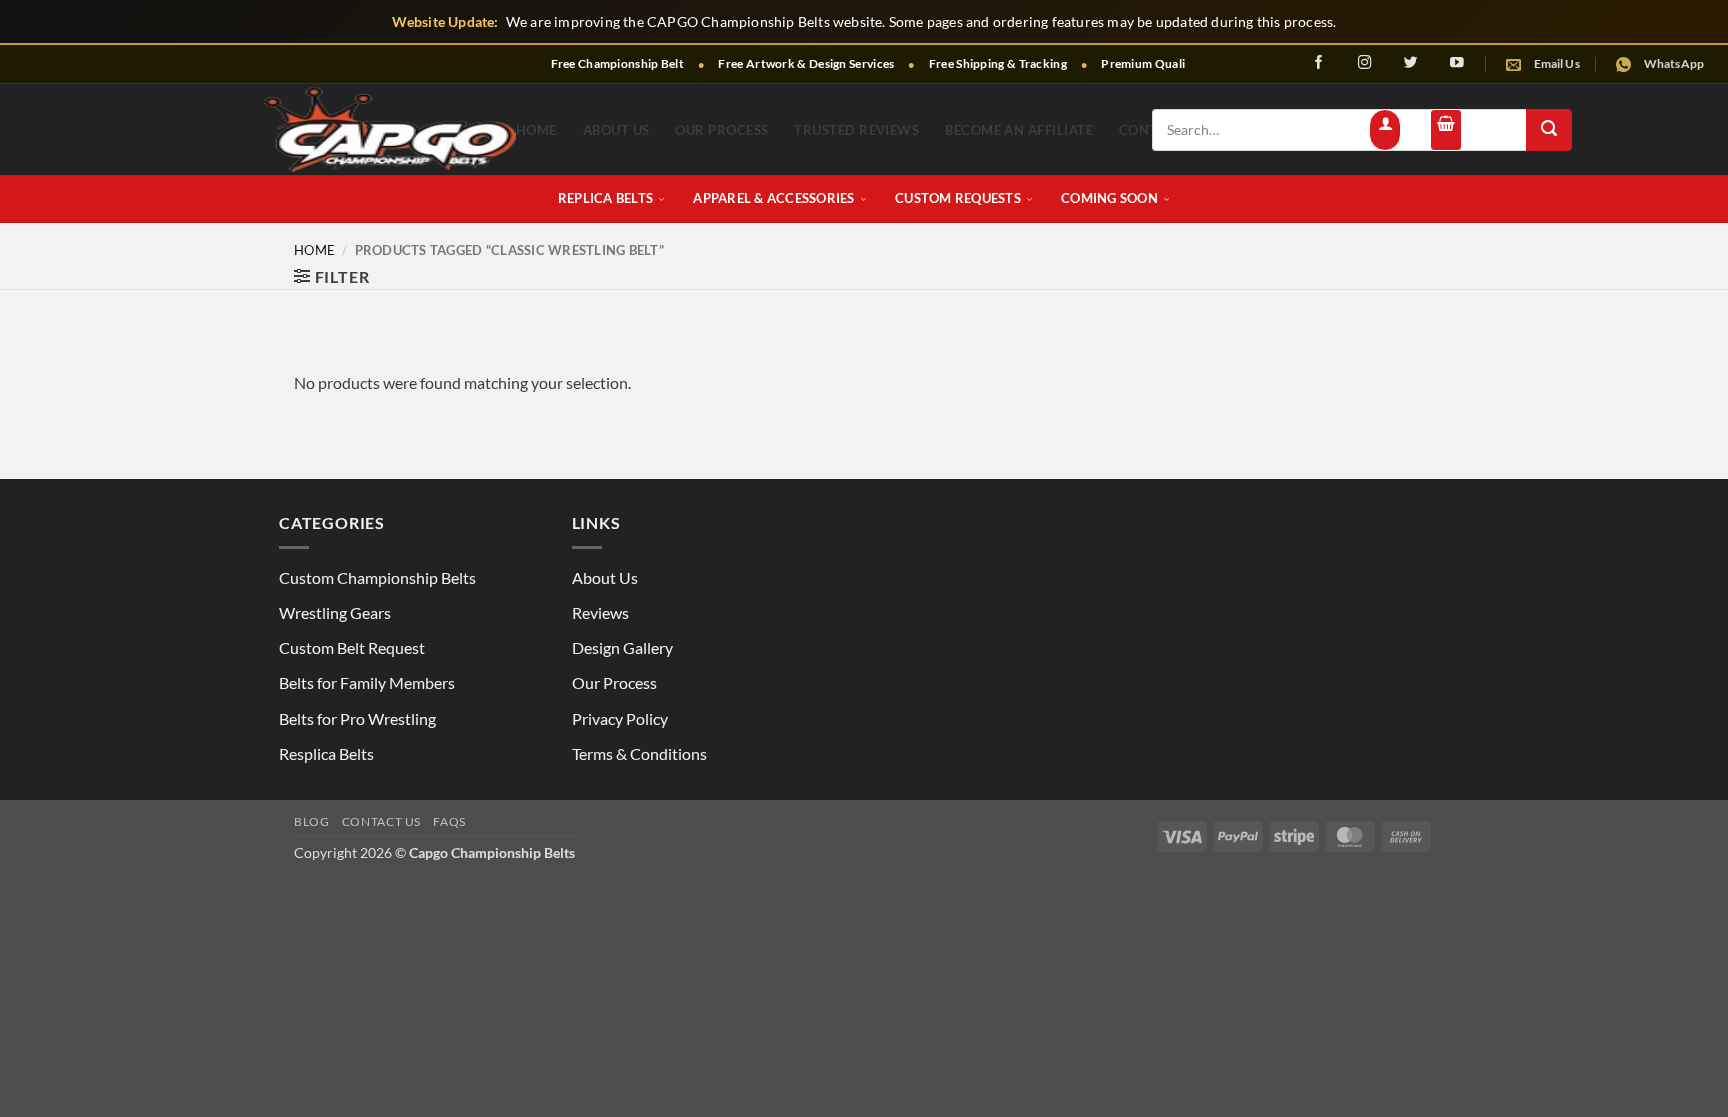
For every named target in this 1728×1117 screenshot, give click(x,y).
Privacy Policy (620, 718)
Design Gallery (622, 647)
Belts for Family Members (367, 682)
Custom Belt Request (352, 647)
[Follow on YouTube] (1457, 62)
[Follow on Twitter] (1411, 62)
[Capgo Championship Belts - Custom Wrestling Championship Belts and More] (390, 129)
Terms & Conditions (639, 753)
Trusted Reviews (856, 130)
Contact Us (381, 821)
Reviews (600, 612)
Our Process (721, 130)
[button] (1385, 130)
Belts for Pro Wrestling (357, 718)
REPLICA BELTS (605, 198)
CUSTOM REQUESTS (958, 198)
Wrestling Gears (335, 612)
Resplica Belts (326, 753)
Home (536, 130)
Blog (311, 821)
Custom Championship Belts (377, 577)
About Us (616, 130)
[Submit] (1549, 130)
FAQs (449, 821)
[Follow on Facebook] (1319, 62)
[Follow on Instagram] (1365, 62)
